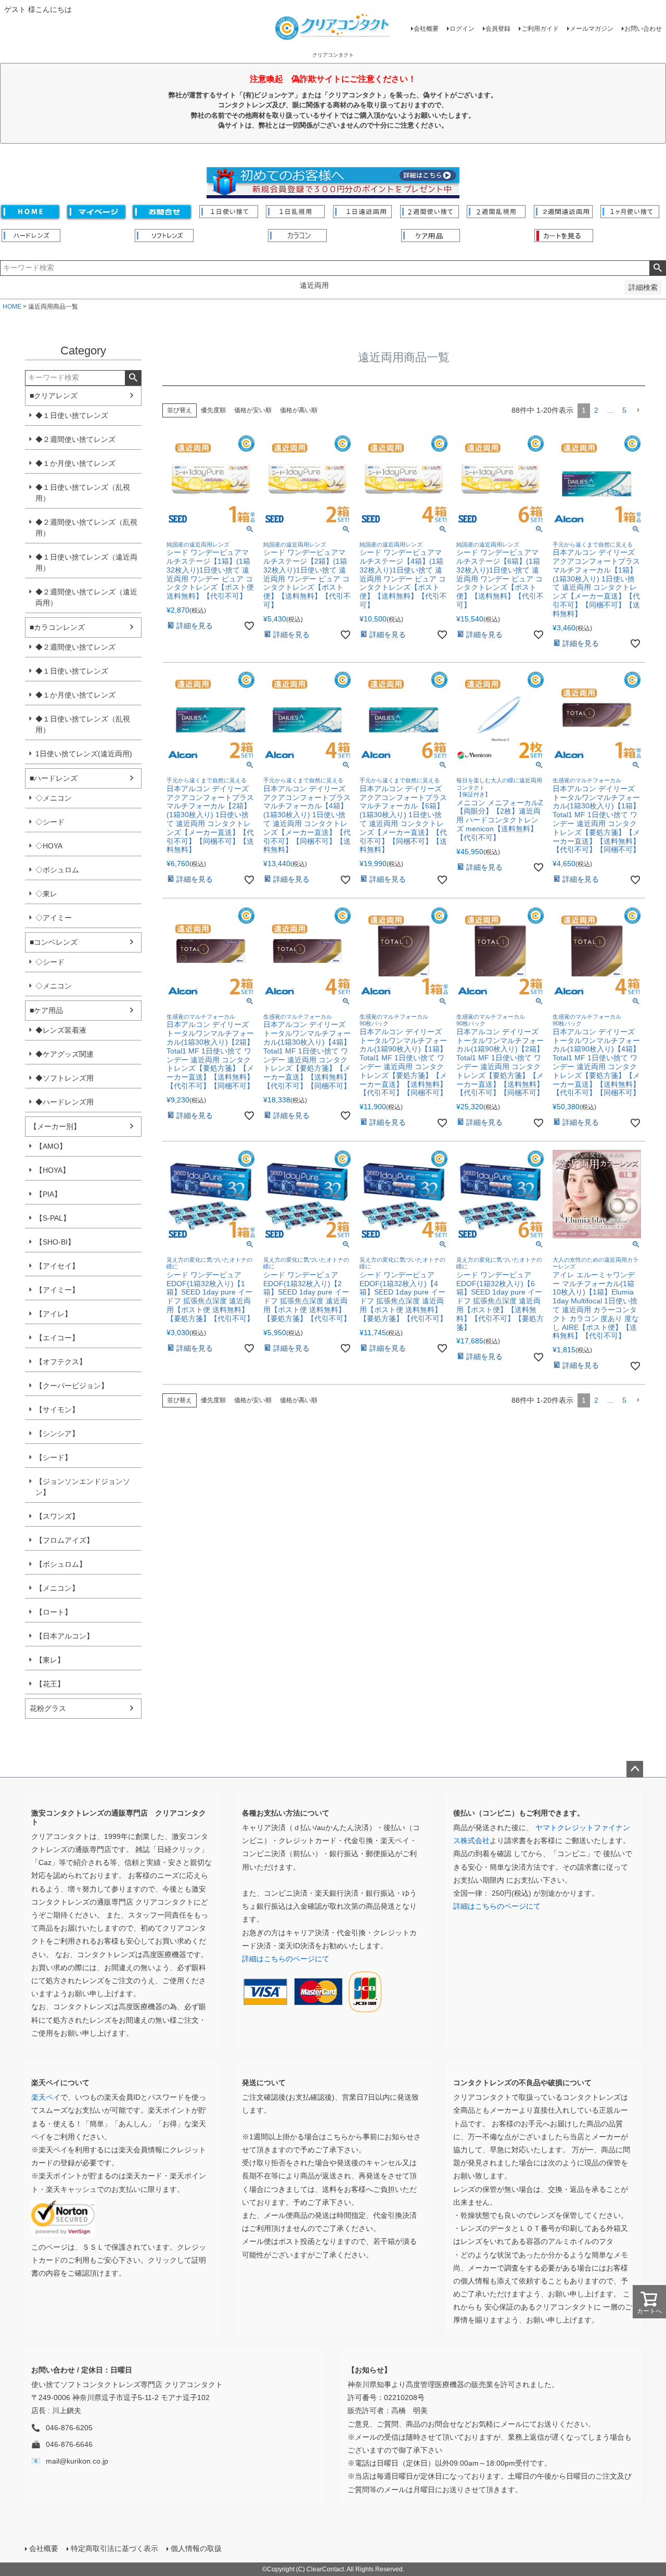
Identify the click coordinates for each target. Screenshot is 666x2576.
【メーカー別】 (55, 1126)
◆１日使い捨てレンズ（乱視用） (83, 493)
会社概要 (426, 29)
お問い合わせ (643, 29)
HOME (12, 307)
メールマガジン (592, 29)
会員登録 (498, 29)
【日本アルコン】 (65, 1636)
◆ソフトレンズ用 (65, 1078)
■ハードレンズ (54, 778)
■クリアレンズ (54, 396)
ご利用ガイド (540, 29)
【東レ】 (50, 1660)
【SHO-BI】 (55, 1242)
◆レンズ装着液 (61, 1030)
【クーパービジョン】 (72, 1386)
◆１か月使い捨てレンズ (75, 463)
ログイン (462, 29)
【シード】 (54, 1457)
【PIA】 (48, 1194)
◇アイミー (54, 918)
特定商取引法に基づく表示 (114, 2548)
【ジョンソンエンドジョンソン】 (83, 1487)
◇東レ (46, 894)
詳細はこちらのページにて (286, 1959)
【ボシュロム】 (61, 1564)
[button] (638, 410)
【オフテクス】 (61, 1362)
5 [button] (624, 410)
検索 (657, 268)
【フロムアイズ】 (65, 1540)
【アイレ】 (54, 1314)
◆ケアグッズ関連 (65, 1054)
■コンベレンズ (54, 942)
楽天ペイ (46, 2097)
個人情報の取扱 (196, 2548)
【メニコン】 (57, 1588)
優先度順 (213, 410)
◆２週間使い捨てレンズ (75, 439)
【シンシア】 (57, 1433)
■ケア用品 (46, 1010)
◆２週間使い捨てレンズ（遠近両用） (86, 597)
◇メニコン (54, 798)
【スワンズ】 (57, 1516)
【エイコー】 (57, 1338)
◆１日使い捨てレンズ (72, 415)
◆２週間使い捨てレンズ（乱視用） (86, 528)
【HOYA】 (53, 1170)
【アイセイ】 (57, 1266)
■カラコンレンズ (57, 627)
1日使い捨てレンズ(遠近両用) (84, 754)
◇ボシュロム (57, 870)
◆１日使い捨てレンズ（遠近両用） (86, 562)
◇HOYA (49, 846)
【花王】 (50, 1684)
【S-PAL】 (53, 1218)
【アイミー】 (57, 1290)
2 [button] (596, 410)
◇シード (50, 822)
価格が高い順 (299, 410)
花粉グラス (48, 1708)
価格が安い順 (253, 410)
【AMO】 (51, 1146)
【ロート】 (54, 1612)
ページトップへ (635, 1769)
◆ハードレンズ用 (65, 1102)
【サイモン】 (57, 1410)
